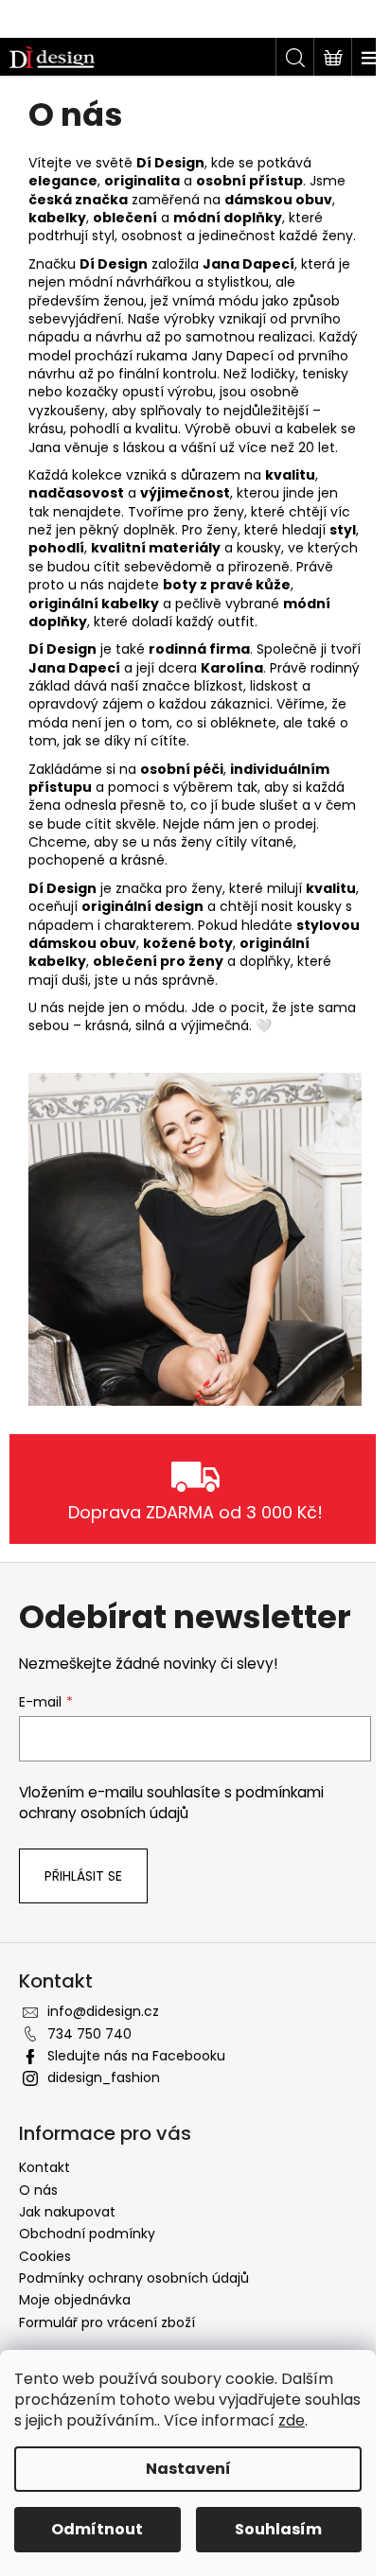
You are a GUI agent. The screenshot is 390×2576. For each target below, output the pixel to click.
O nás (38, 2190)
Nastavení (188, 2469)
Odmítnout (97, 2529)
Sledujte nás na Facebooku (136, 2056)
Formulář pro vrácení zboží (107, 2322)
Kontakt (44, 2167)
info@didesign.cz (103, 2011)
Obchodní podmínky (87, 2234)
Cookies (45, 2256)
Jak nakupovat (67, 2212)
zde (292, 2420)
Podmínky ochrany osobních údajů (134, 2278)
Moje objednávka (75, 2300)
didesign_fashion (104, 2077)
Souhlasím (278, 2529)
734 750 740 (89, 2034)
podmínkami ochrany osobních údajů (171, 1803)
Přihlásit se (83, 1876)
